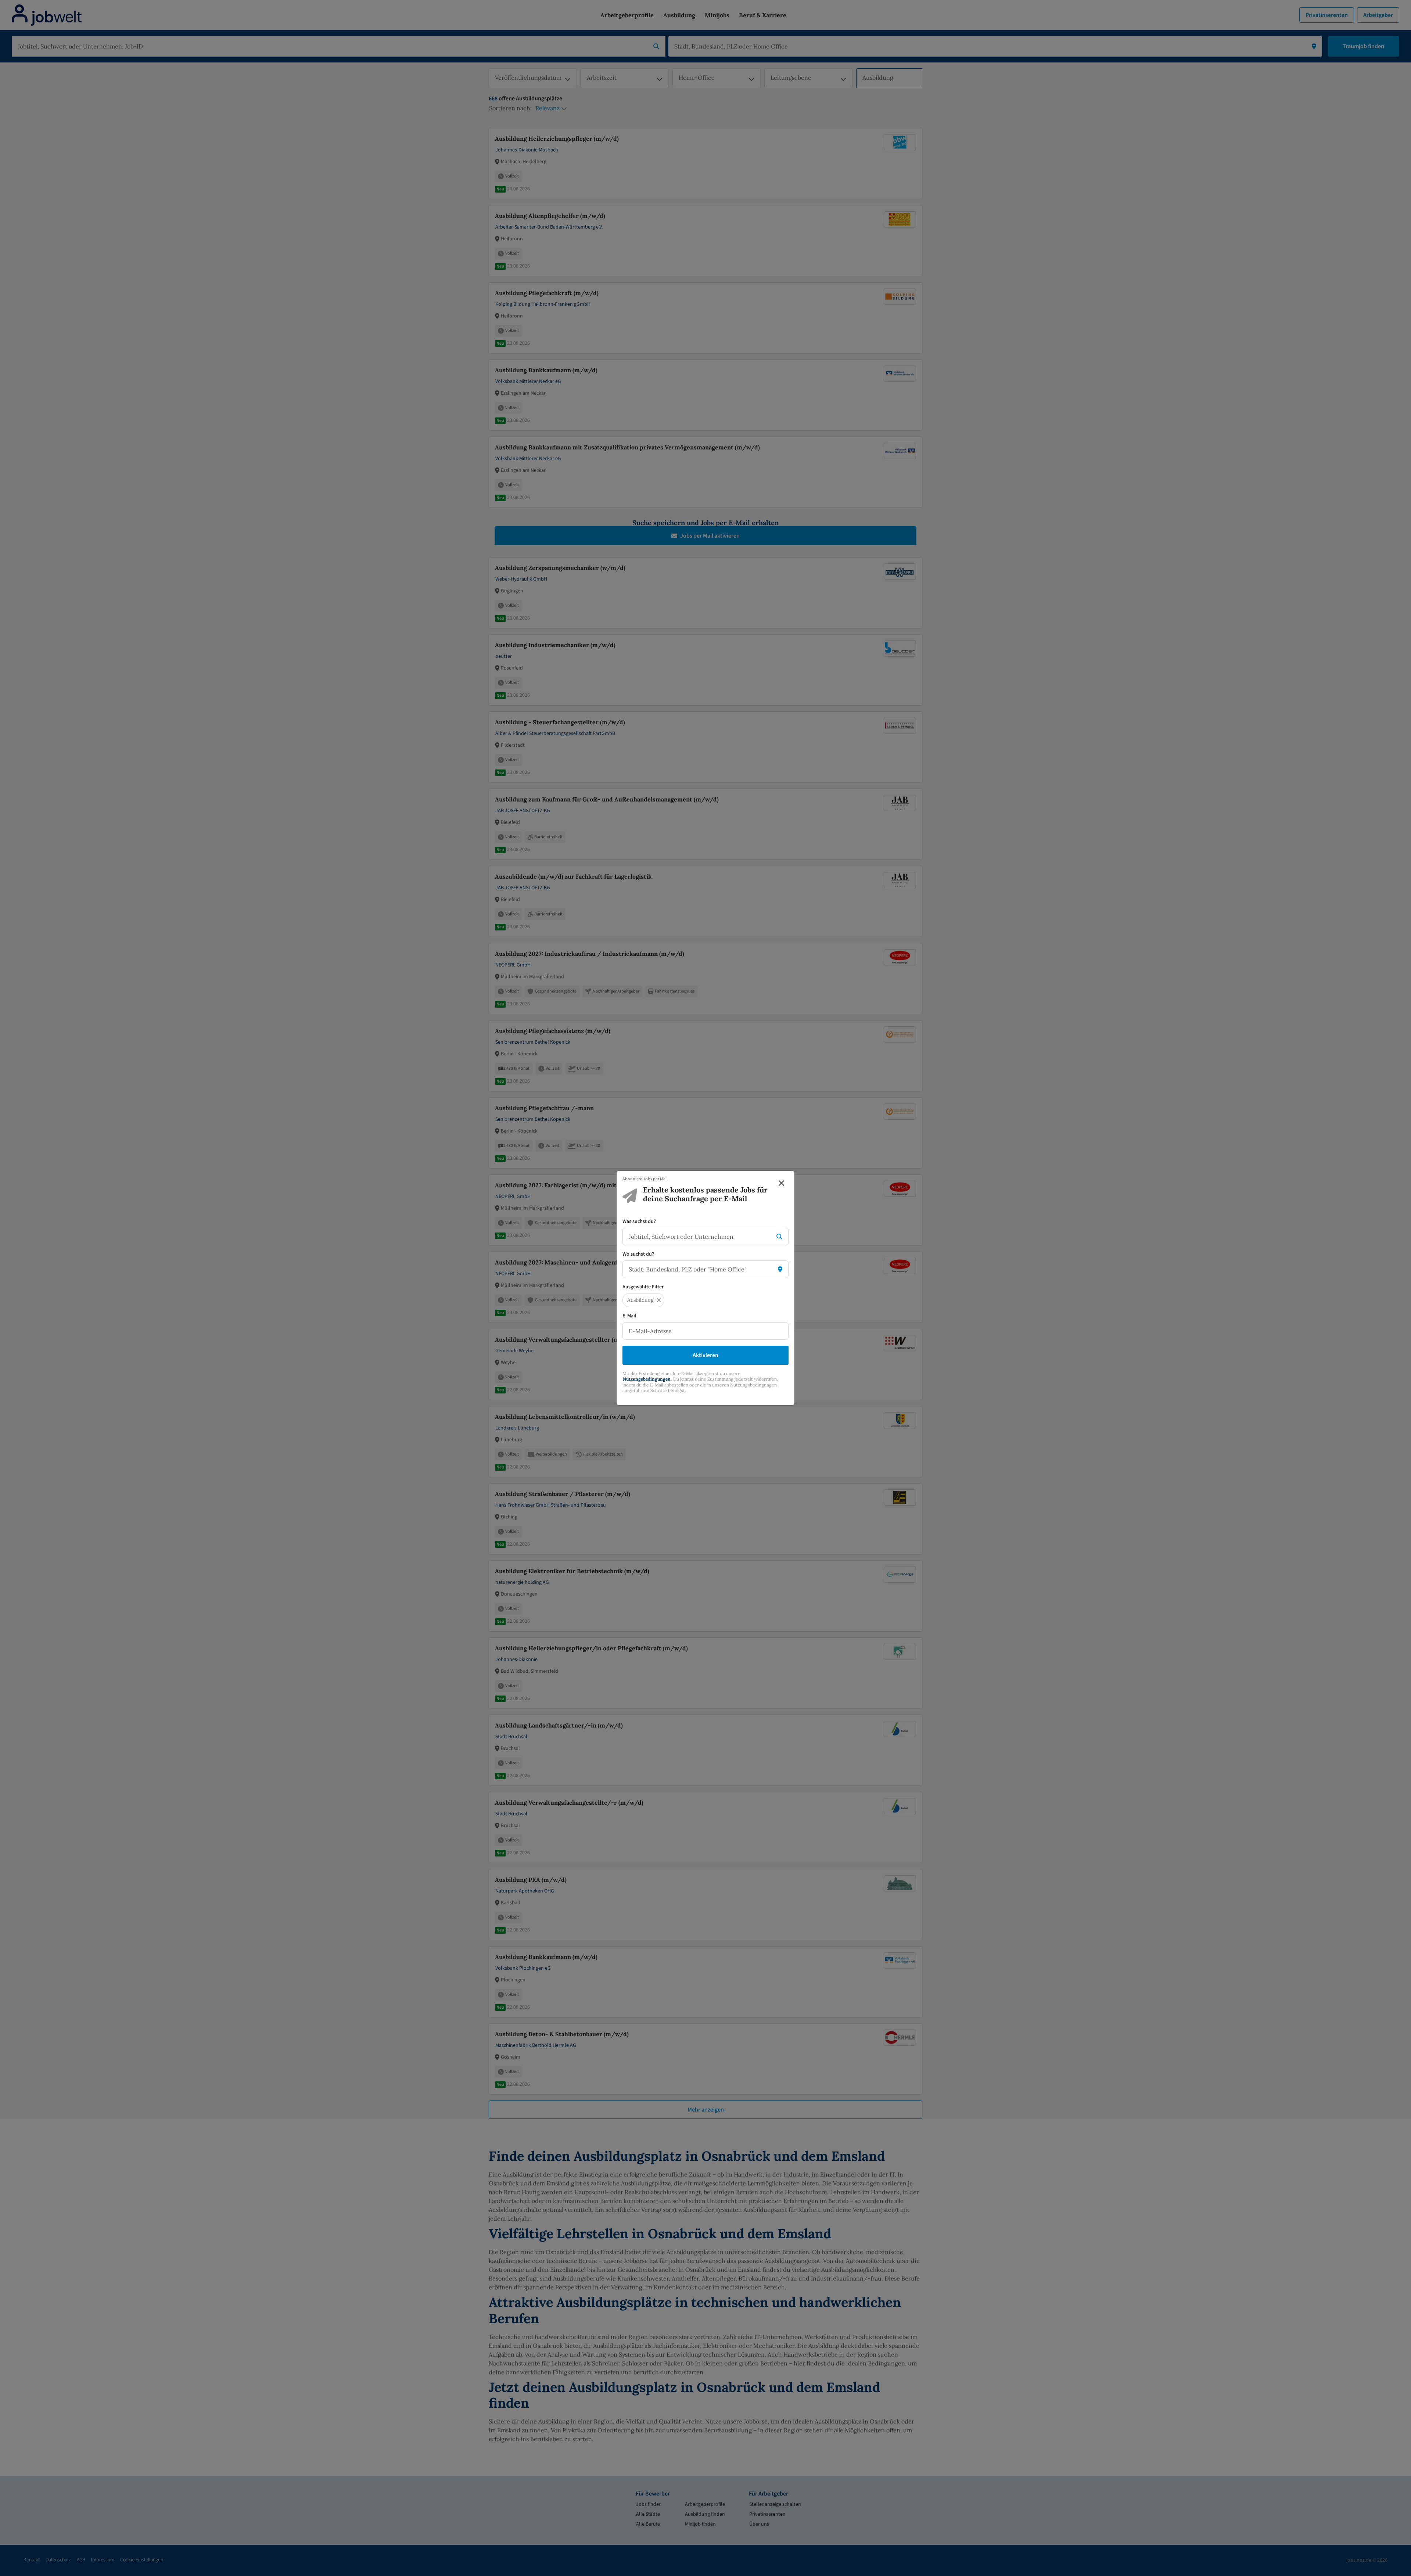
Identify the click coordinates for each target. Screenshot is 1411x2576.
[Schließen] (781, 1183)
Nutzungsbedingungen (647, 1379)
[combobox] (698, 1237)
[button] (659, 1300)
